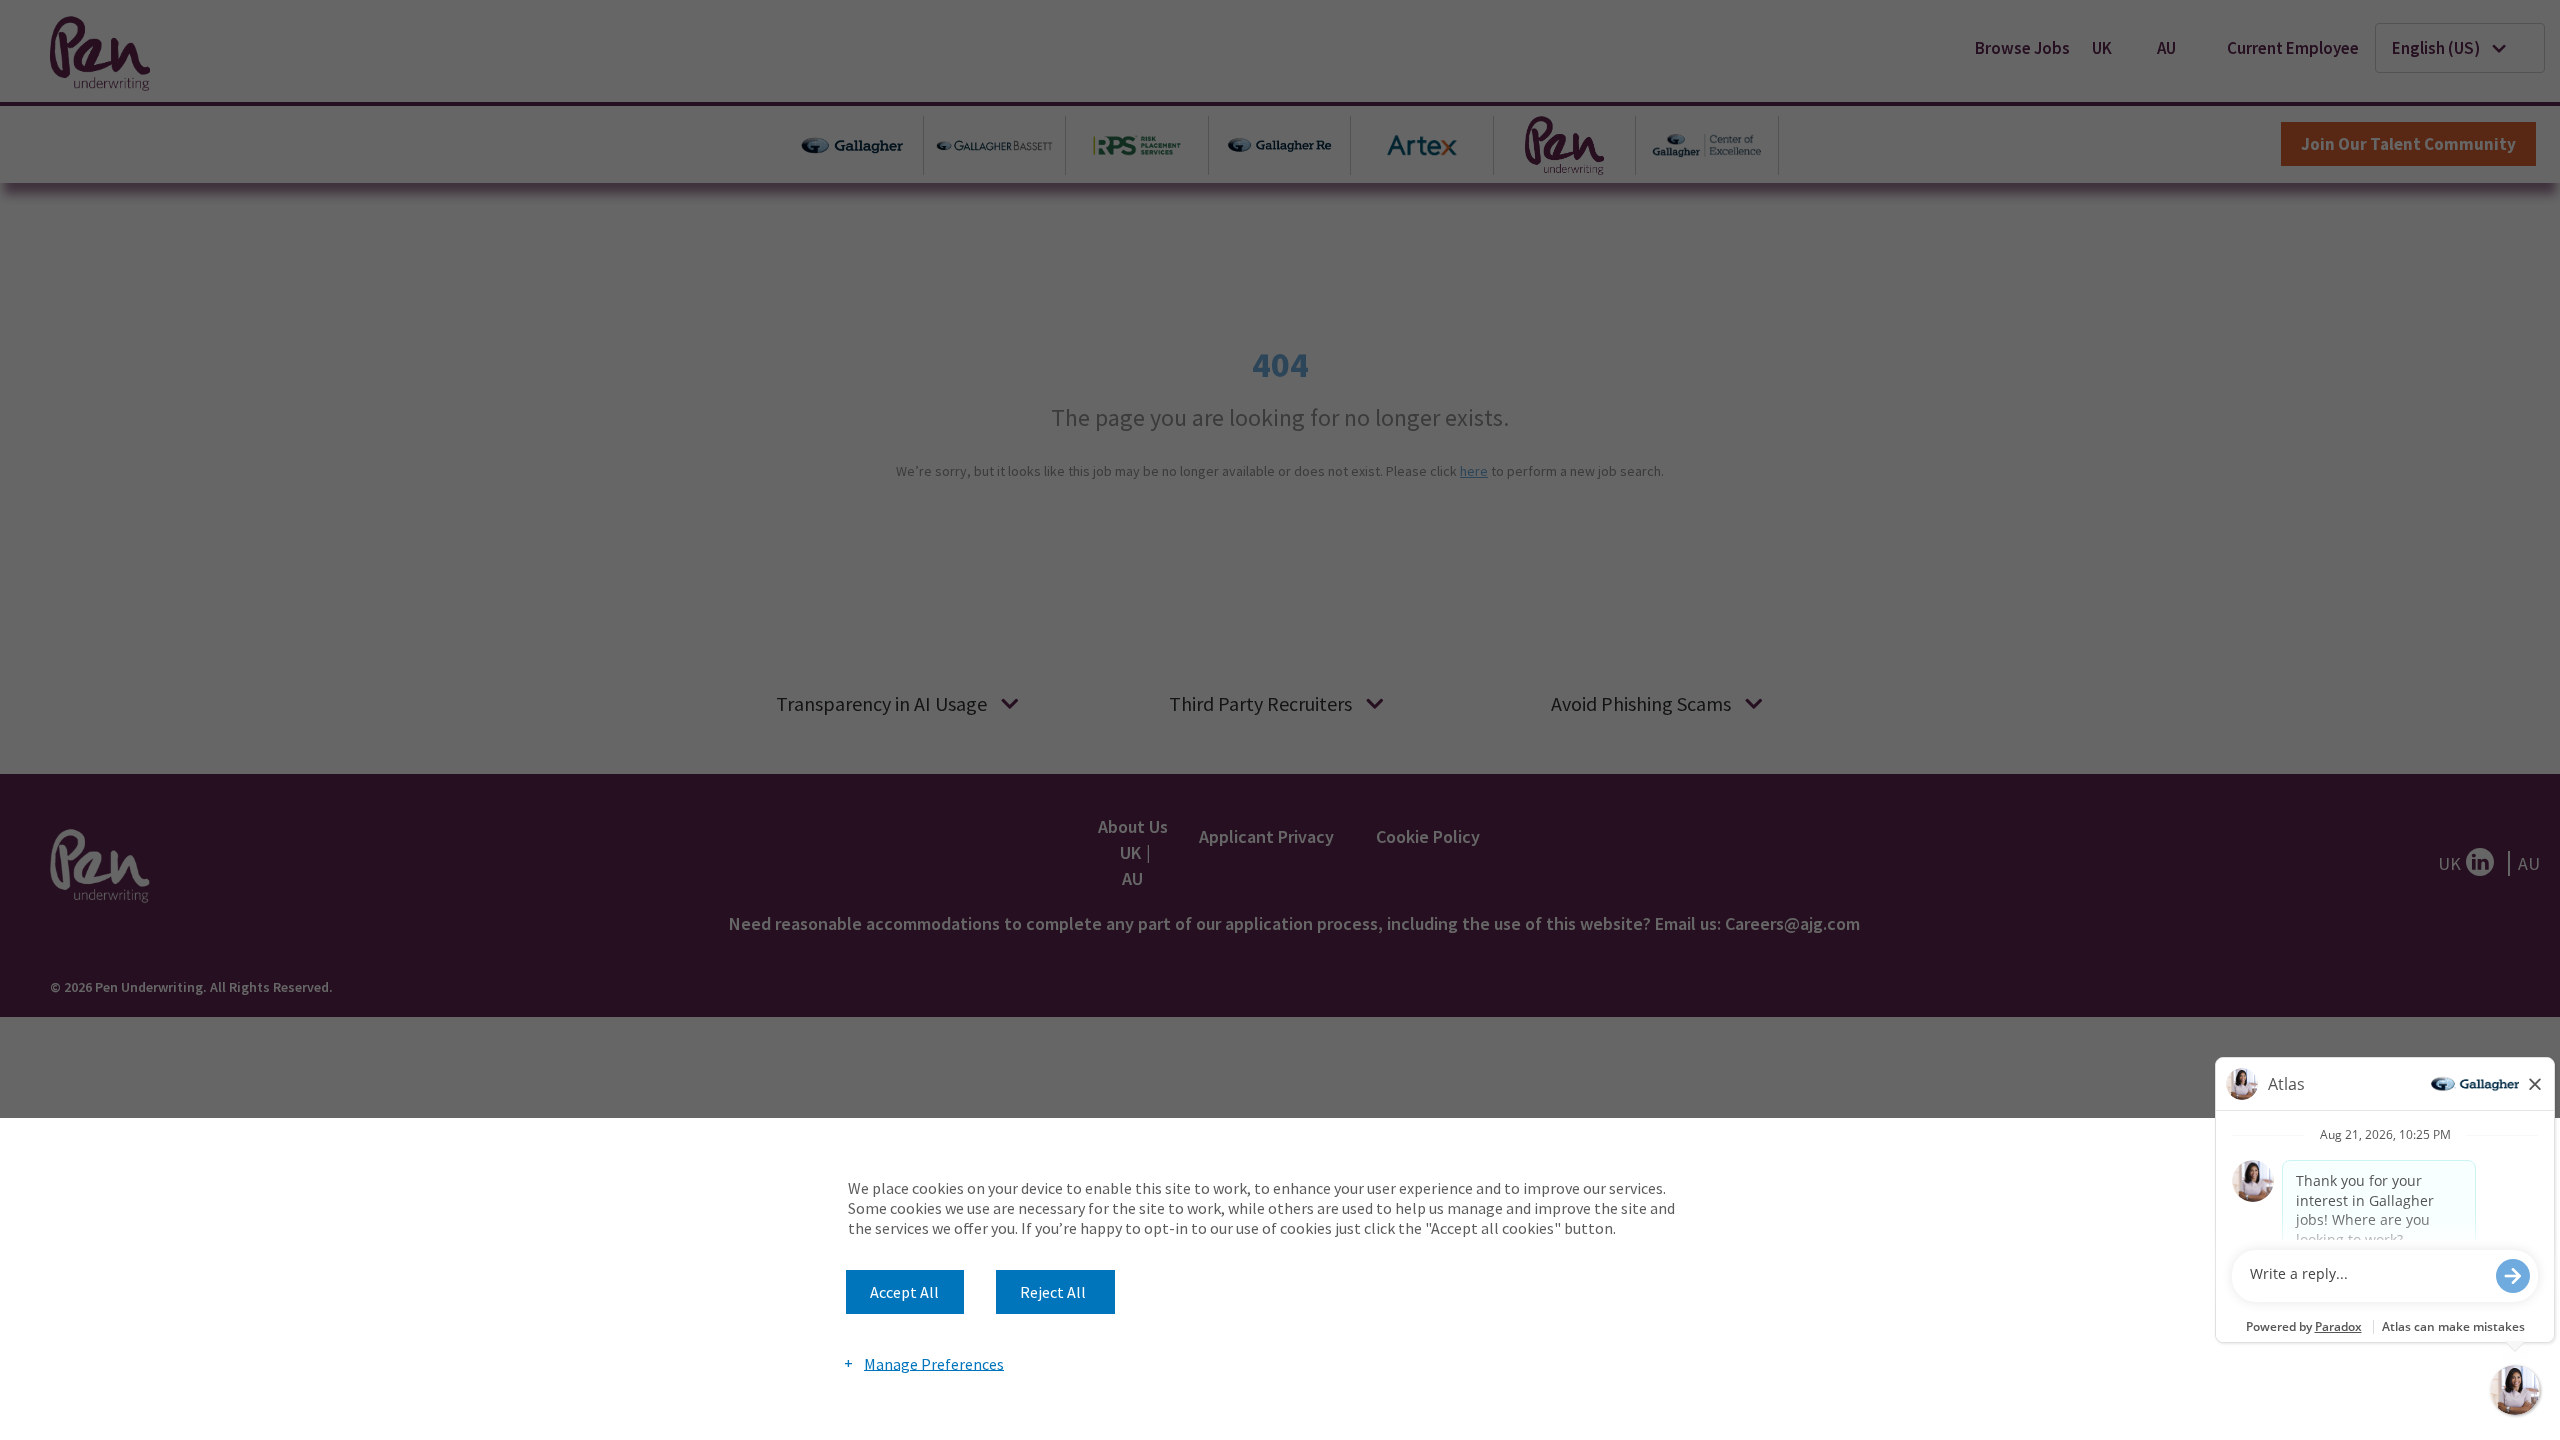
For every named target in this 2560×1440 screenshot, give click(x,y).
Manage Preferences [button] (934, 1363)
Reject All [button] (1053, 1292)
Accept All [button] (904, 1292)
